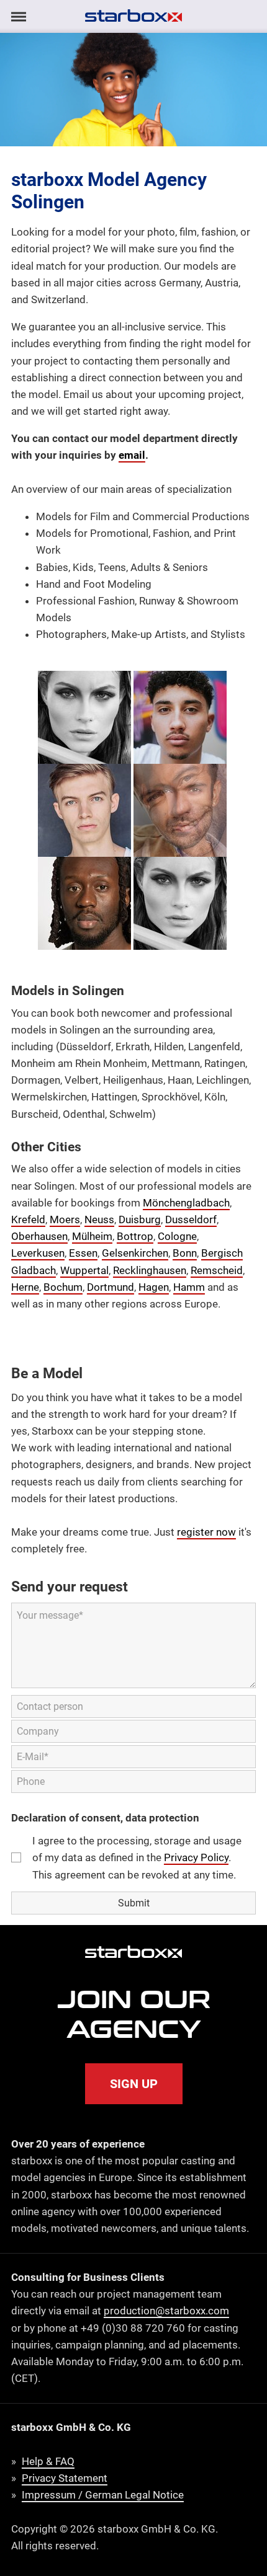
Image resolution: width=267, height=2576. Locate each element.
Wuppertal (84, 1270)
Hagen (154, 1287)
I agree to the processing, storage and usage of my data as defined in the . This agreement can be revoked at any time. (137, 1857)
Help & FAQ (48, 2461)
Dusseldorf (191, 1219)
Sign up (134, 2084)
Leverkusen (38, 1253)
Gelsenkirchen (135, 1253)
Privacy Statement (65, 2478)
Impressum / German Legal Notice (103, 2495)
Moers (65, 1219)
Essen (83, 1253)
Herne (25, 1287)
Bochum (63, 1287)
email (132, 455)
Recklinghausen (150, 1270)
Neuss (99, 1219)
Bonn (185, 1253)
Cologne (177, 1236)
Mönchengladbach (186, 1203)
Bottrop (135, 1236)
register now (206, 1532)
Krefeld (28, 1219)
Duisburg (140, 1219)
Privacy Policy (196, 1857)
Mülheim (92, 1236)
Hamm (189, 1287)
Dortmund (111, 1287)
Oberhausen (39, 1236)
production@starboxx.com (166, 2311)
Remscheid (217, 1270)
